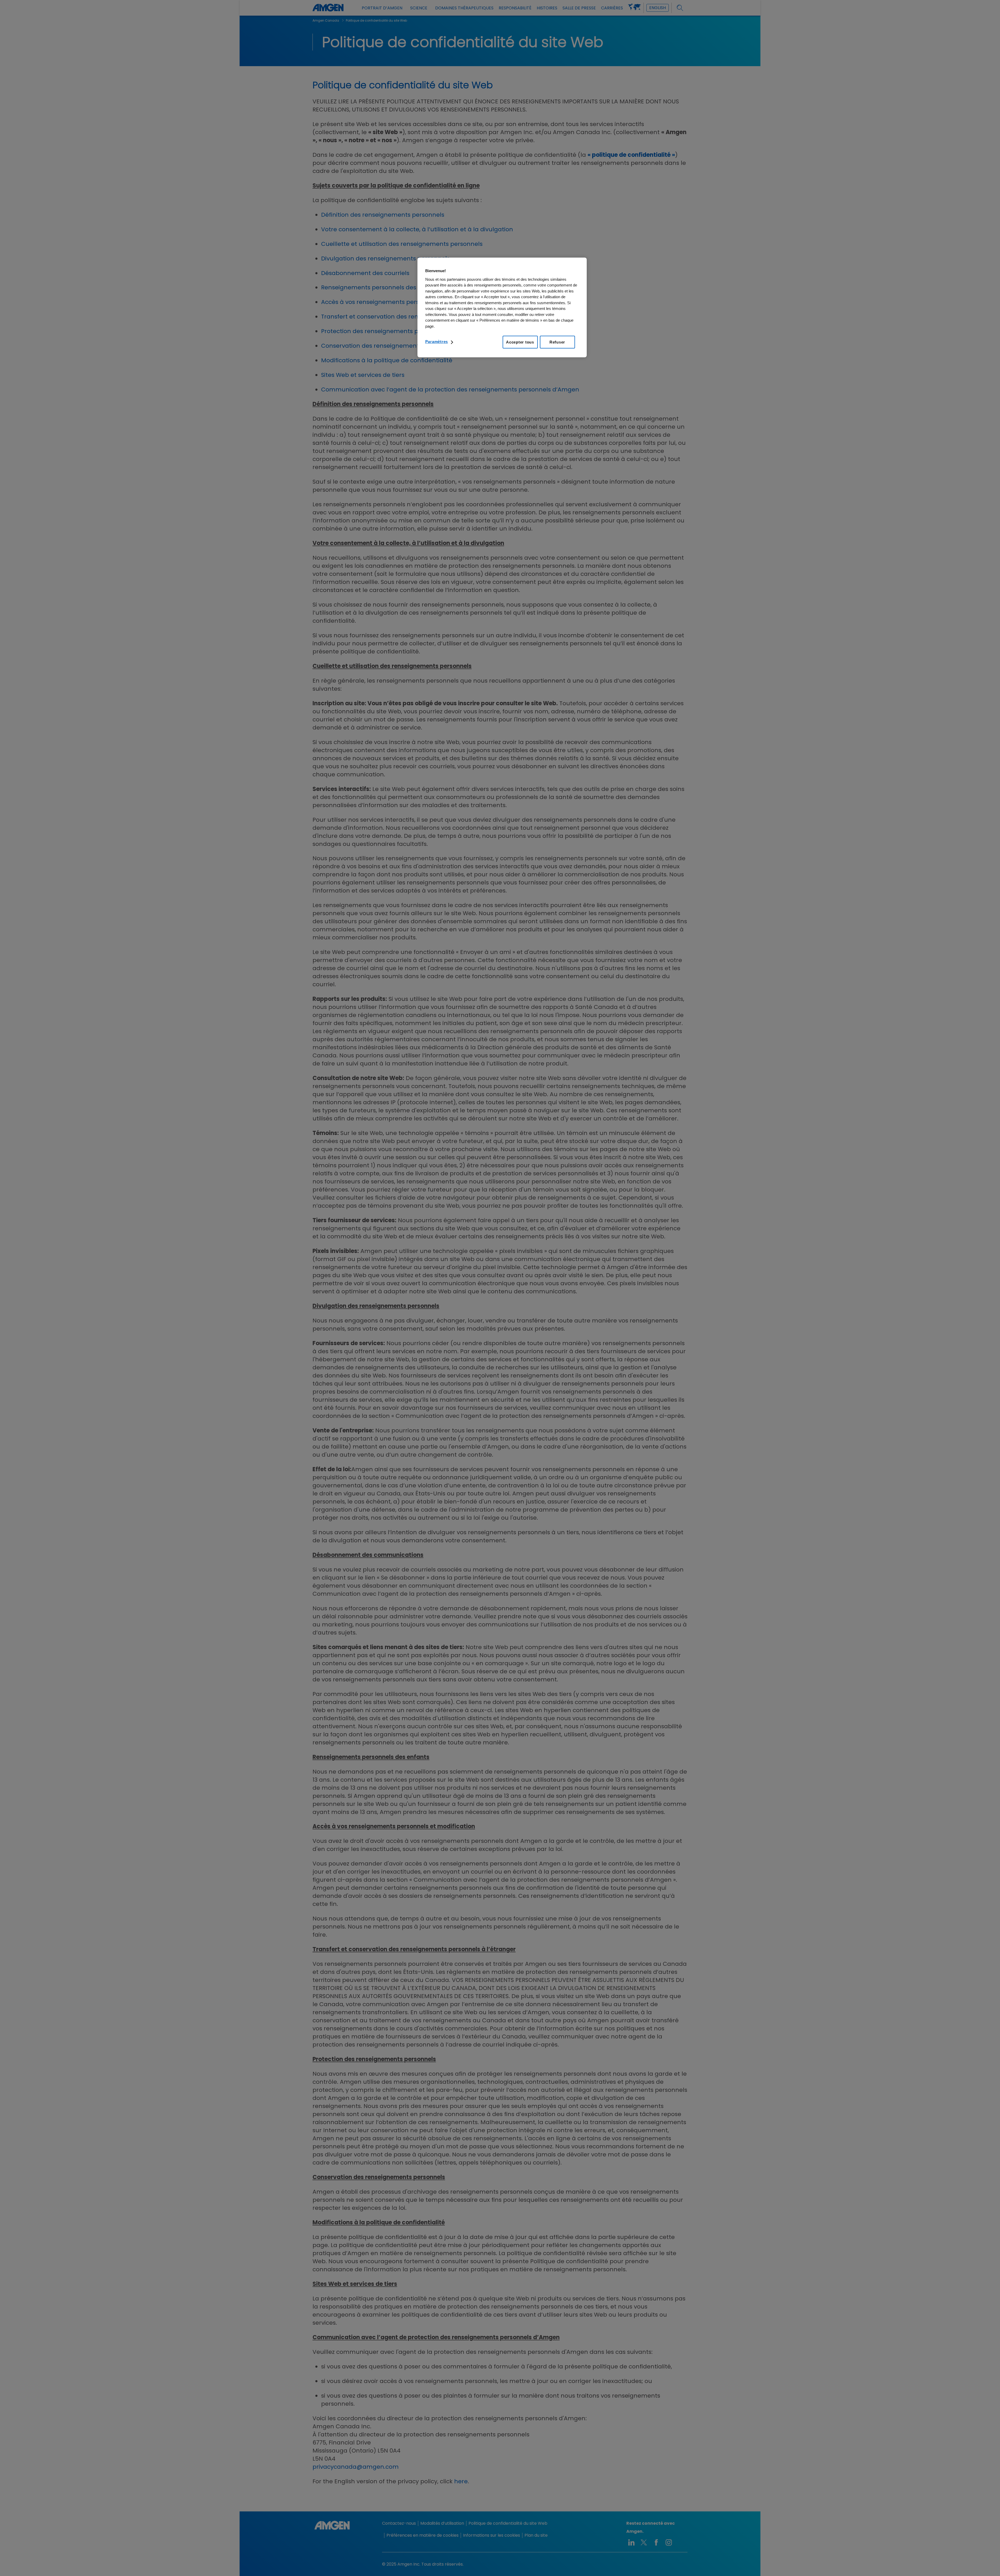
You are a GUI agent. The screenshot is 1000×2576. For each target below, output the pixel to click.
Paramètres (437, 342)
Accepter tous (520, 342)
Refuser (557, 342)
